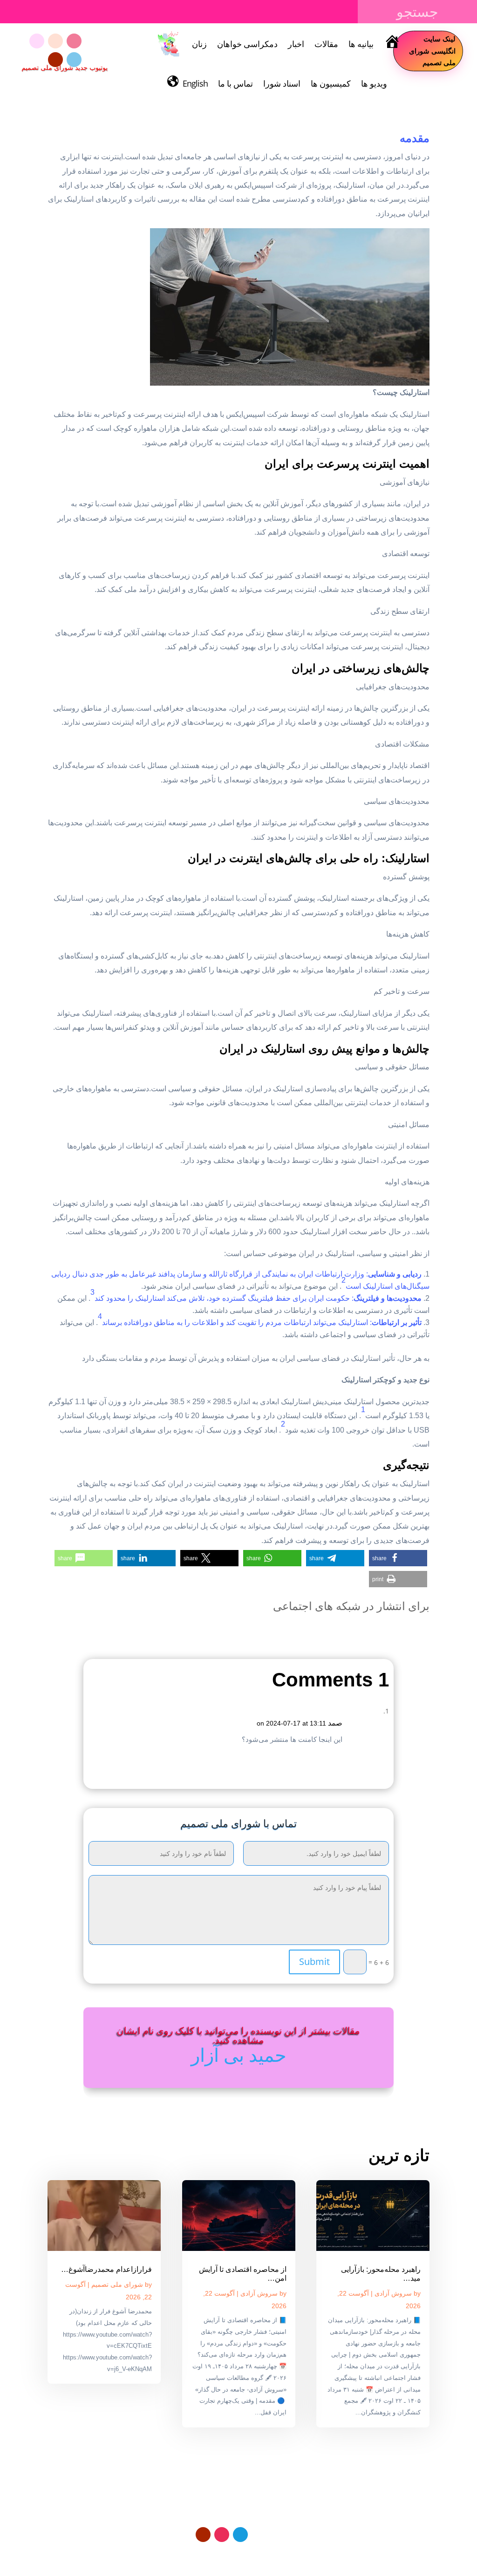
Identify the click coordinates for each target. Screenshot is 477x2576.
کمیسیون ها (331, 83)
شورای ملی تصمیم (117, 2284)
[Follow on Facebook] (37, 41)
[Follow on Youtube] (55, 60)
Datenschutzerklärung (295, 2556)
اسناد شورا (282, 83)
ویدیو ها (374, 83)
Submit (314, 1961)
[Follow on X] (55, 41)
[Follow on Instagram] (74, 41)
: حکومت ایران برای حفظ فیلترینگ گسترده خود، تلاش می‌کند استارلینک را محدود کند (258, 1298)
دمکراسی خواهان (247, 44)
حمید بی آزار (239, 2055)
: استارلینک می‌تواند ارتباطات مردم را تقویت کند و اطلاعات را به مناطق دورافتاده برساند (262, 1322)
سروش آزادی (393, 2293)
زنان (199, 44)
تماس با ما (235, 83)
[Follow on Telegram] (74, 60)
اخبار (296, 44)
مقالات (326, 44)
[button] (398, 1558)
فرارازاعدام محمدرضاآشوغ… (106, 2269)
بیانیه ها (361, 44)
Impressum (235, 2556)
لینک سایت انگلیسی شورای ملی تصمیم (432, 51)
